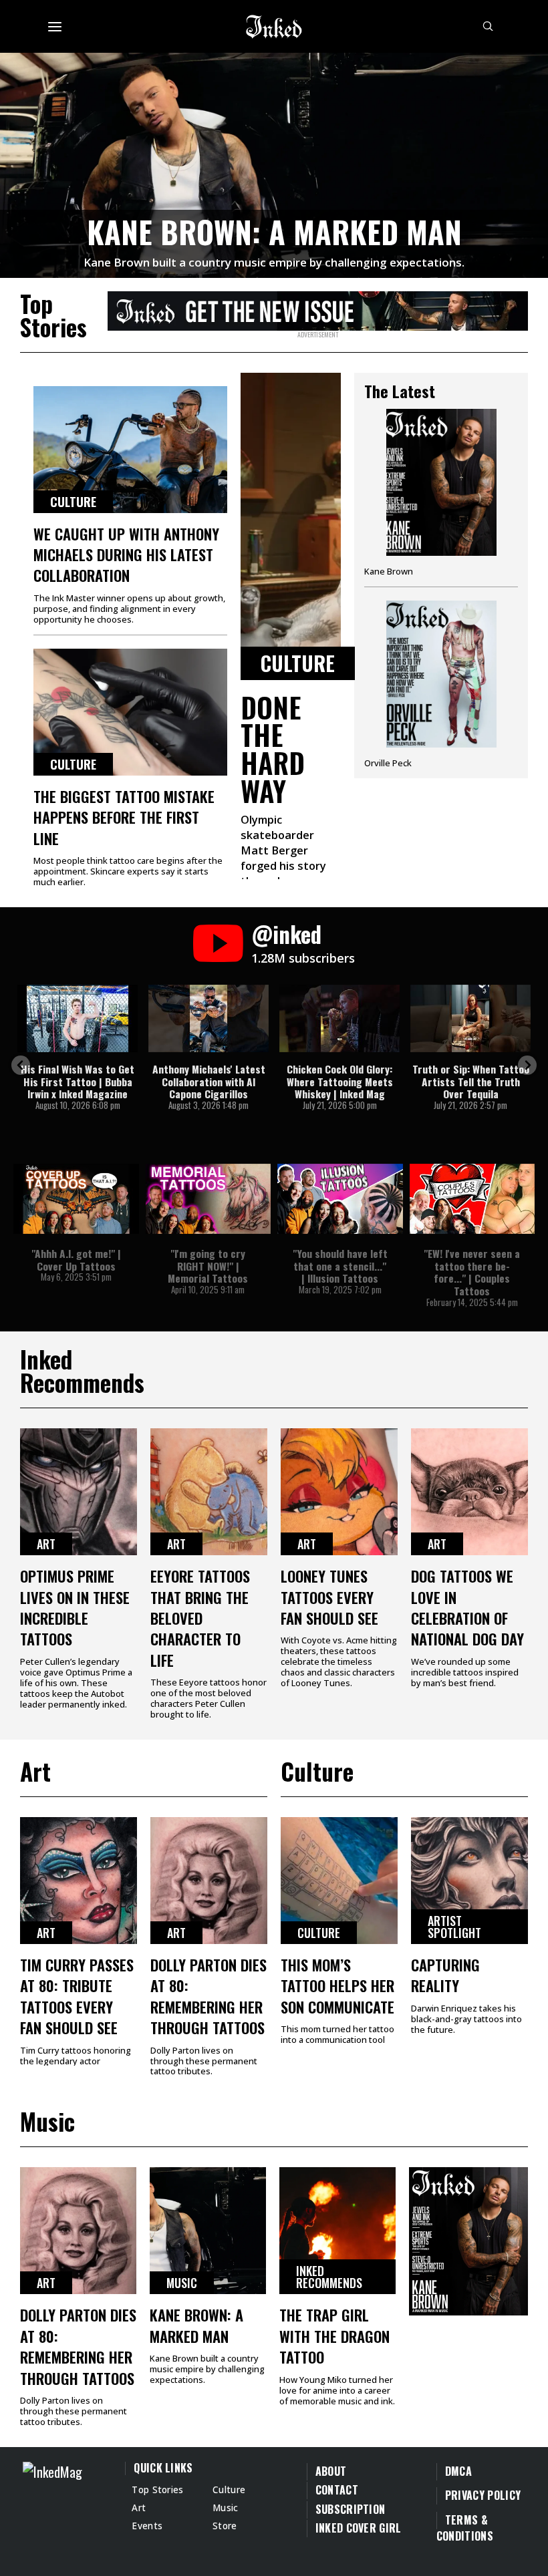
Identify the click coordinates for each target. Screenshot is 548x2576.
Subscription (351, 2509)
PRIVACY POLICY (483, 2495)
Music (182, 2283)
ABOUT (331, 2471)
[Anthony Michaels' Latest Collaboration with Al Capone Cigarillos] (209, 1018)
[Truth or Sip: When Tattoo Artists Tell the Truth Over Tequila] (470, 1018)
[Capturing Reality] (469, 1881)
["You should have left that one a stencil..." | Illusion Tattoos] (340, 1199)
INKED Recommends (329, 2277)
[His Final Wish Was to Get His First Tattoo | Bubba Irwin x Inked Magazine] (78, 1018)
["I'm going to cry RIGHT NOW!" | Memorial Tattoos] (209, 1199)
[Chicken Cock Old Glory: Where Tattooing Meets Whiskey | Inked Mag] (339, 1018)
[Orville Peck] (441, 684)
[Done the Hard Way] (291, 526)
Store (225, 2526)
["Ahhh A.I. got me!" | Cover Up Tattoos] (76, 1199)
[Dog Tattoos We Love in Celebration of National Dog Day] (469, 1492)
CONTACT (337, 2490)
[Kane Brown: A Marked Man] (274, 163)
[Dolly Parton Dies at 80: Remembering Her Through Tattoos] (209, 1881)
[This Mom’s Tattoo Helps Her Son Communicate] (339, 1881)
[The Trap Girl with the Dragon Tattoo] (337, 2231)
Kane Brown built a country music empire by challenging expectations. (274, 262)
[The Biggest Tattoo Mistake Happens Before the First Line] (130, 712)
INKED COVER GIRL (359, 2528)
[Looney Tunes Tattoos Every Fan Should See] (339, 1492)
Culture (73, 502)
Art (46, 1544)
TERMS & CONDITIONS (465, 2528)
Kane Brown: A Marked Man (274, 231)
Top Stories (158, 2489)
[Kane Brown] (441, 498)
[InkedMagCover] (468, 2239)
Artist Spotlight (454, 1927)
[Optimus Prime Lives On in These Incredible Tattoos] (79, 1492)
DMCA (458, 2471)
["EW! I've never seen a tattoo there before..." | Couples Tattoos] (472, 1199)
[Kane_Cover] (318, 309)
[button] (21, 1065)
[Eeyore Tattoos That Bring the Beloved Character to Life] (209, 1492)
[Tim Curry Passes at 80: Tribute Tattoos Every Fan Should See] (79, 1881)
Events (147, 2526)
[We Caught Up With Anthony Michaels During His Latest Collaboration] (130, 450)
